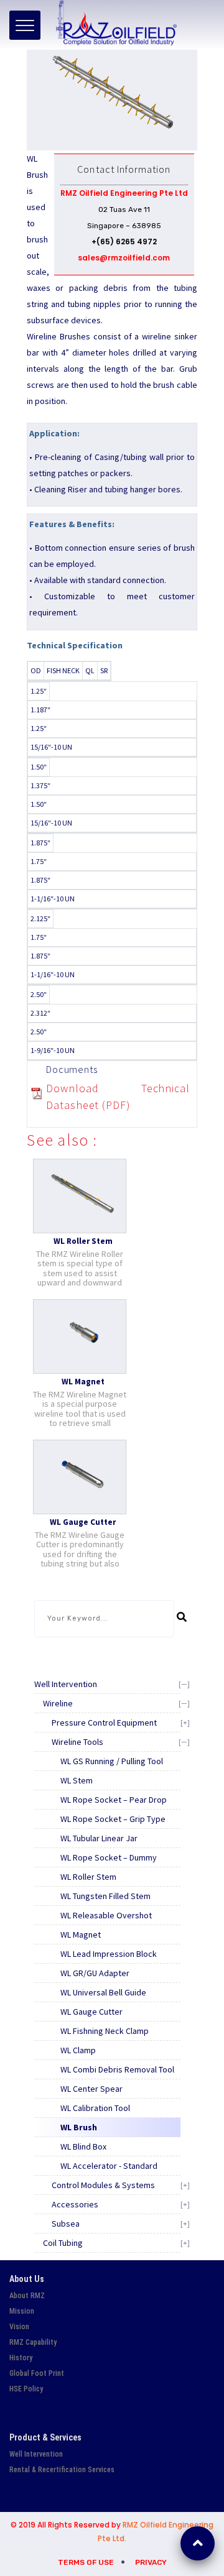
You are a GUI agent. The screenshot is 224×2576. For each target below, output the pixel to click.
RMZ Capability (33, 2342)
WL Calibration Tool (95, 2108)
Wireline (58, 1703)
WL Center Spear (91, 2089)
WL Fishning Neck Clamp (105, 2031)
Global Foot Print (37, 2373)
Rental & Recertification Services (62, 2470)
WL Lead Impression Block (109, 1954)
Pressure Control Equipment (104, 1723)
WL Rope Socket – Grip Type (113, 1819)
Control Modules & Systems (103, 2185)
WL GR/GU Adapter (95, 1973)
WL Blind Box (83, 2146)
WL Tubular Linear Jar (99, 1838)
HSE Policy (26, 2389)
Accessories (75, 2204)
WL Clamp (78, 2050)
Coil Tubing (63, 2243)
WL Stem (77, 1780)
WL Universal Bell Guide (103, 1992)
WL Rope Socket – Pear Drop (114, 1800)
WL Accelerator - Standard (109, 2166)
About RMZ (27, 2296)
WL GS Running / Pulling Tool (112, 1761)
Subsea (66, 2224)
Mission (22, 2311)
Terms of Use (86, 2562)
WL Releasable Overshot (106, 1915)
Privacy (151, 2562)
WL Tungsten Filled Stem (105, 1896)
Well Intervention (66, 1684)
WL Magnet (81, 1934)
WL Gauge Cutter (91, 2012)
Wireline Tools (77, 1742)
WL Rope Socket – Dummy (109, 1857)
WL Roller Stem (88, 1877)
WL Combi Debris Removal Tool (117, 2069)
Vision (19, 2327)
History (21, 2358)
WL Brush (79, 2127)
